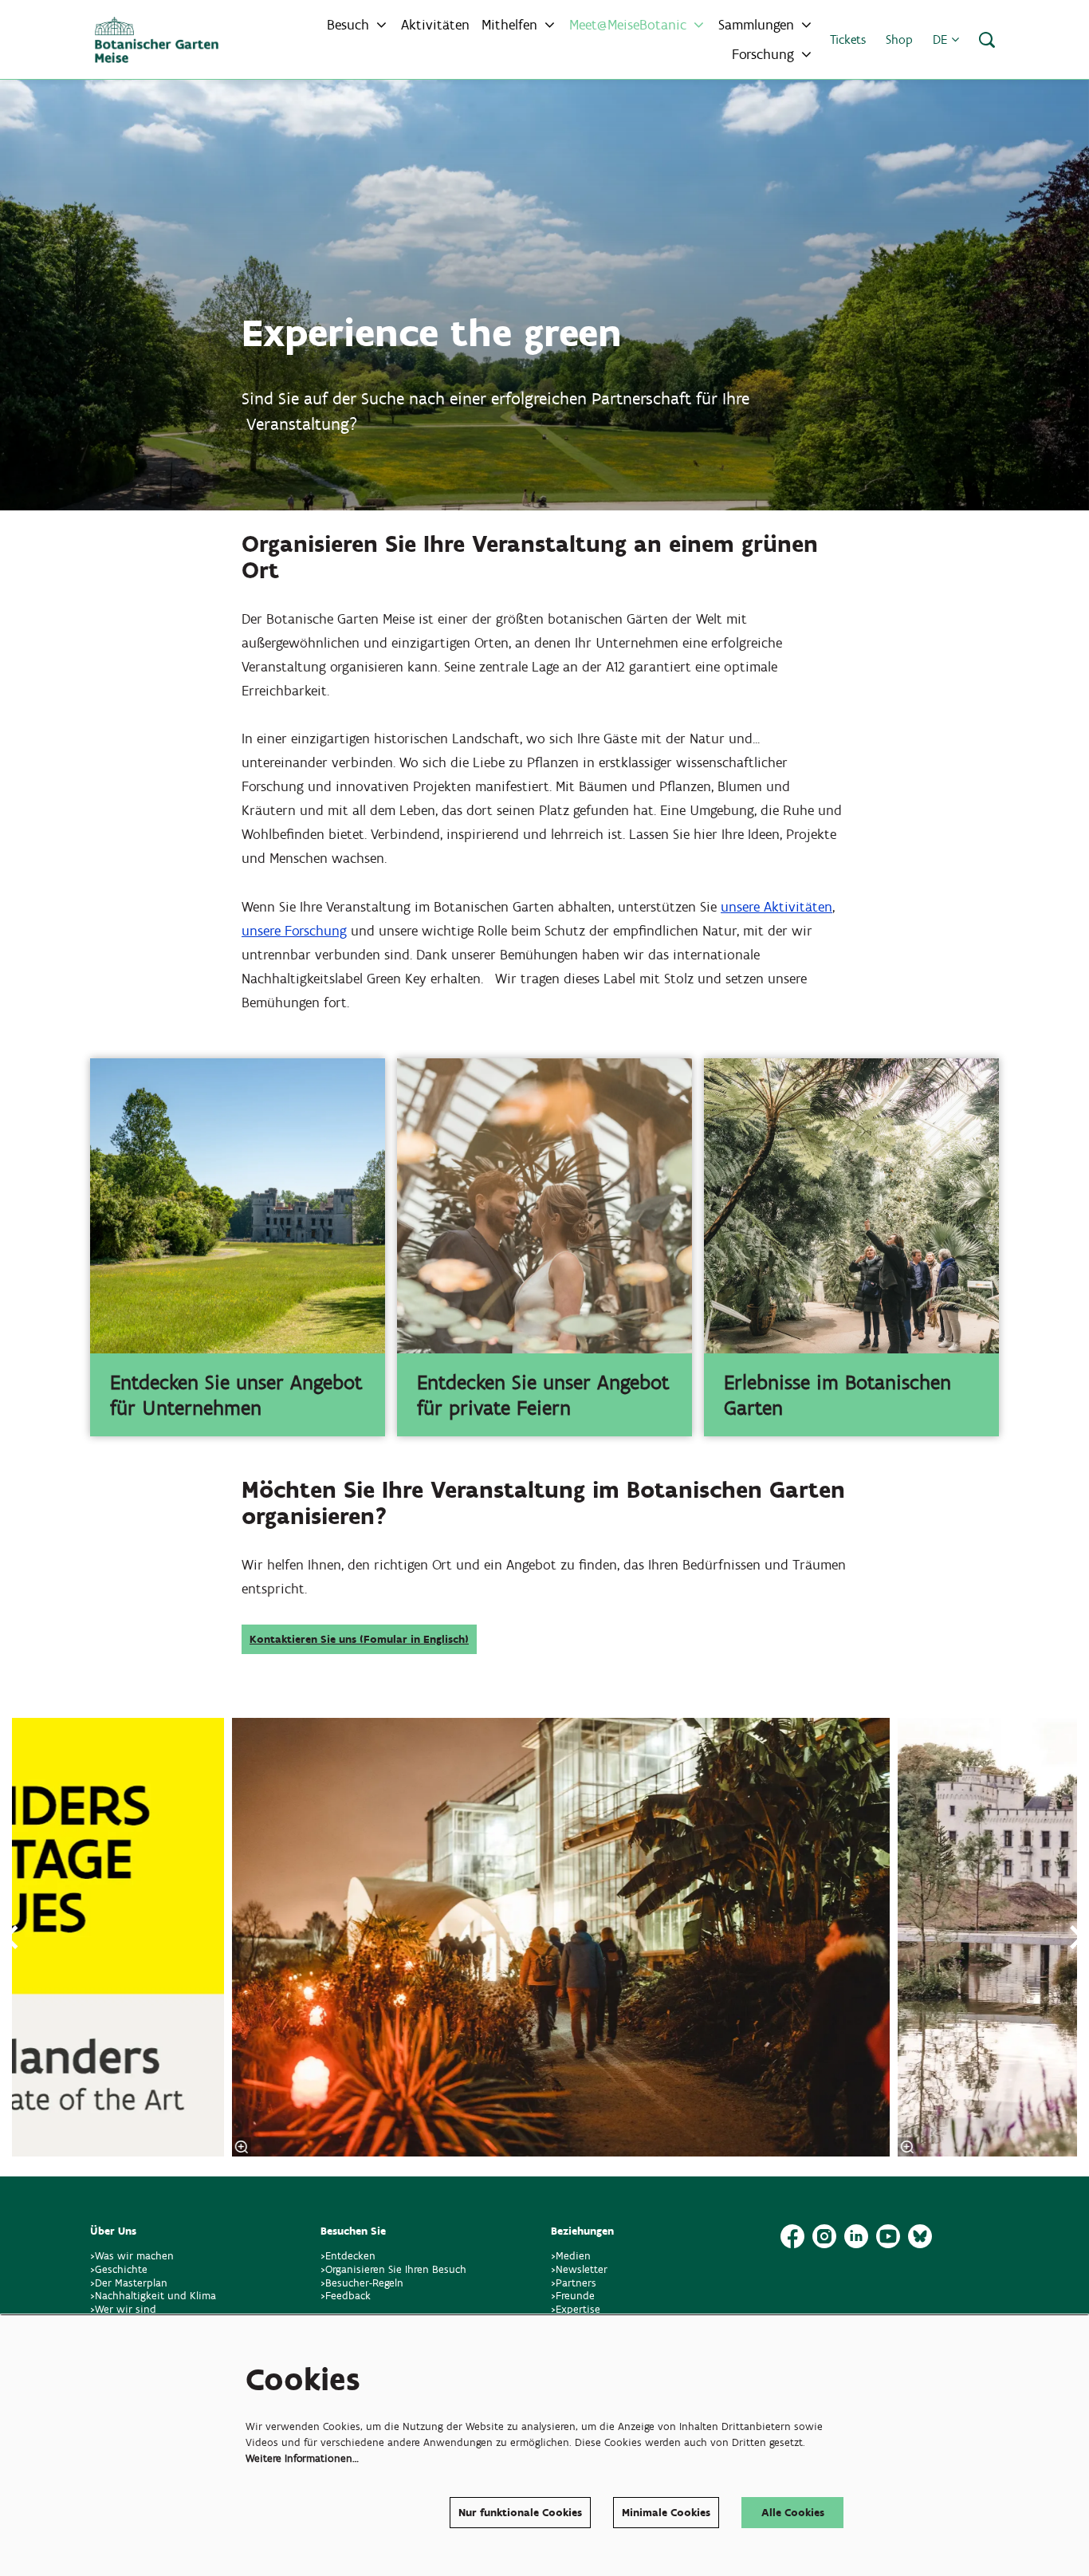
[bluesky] (920, 2236)
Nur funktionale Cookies (520, 2513)
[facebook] (792, 2236)
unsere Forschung (294, 931)
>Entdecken (348, 2256)
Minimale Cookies (666, 2513)
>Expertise (576, 2309)
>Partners (574, 2283)
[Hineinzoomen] (242, 2147)
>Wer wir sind (123, 2309)
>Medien (571, 2256)
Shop (899, 39)
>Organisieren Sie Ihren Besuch (393, 2269)
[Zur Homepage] (157, 40)
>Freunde (573, 2296)
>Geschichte (119, 2269)
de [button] (942, 39)
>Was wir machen (132, 2256)
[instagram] (824, 2236)
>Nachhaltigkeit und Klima (153, 2296)
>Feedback (346, 2296)
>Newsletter (579, 2269)
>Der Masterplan (129, 2283)
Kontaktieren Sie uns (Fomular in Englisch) (359, 1639)
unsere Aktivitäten (776, 907)
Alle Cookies (793, 2513)
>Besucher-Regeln (362, 2283)
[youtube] (888, 2236)
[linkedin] (856, 2236)
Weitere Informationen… (302, 2458)
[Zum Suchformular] (987, 40)
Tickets (848, 39)
